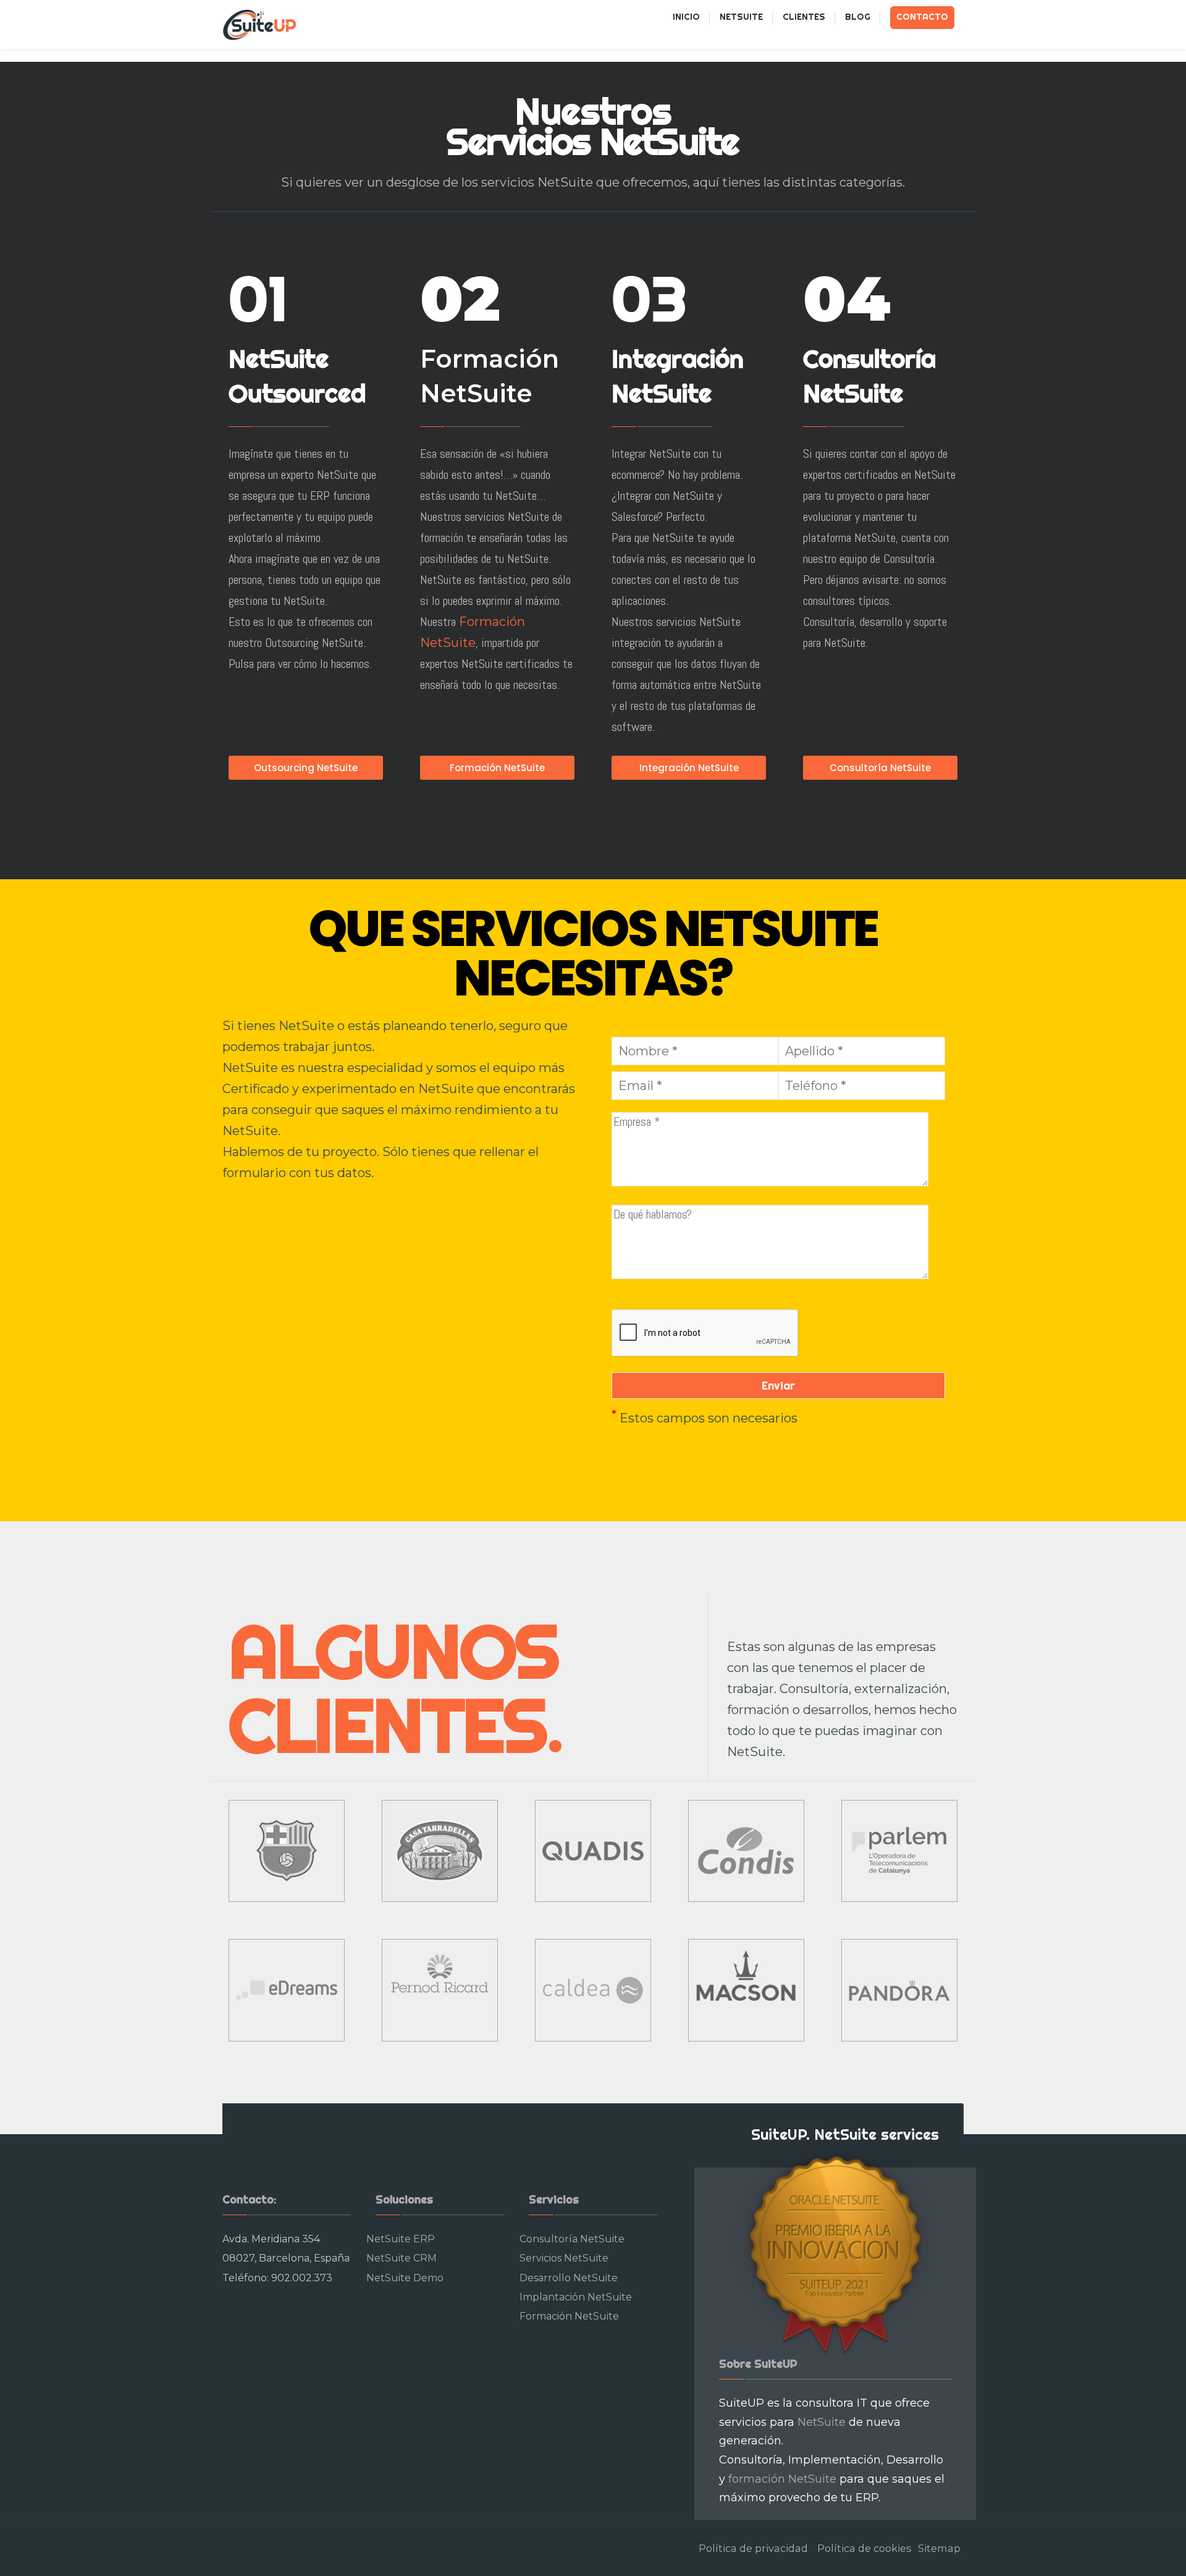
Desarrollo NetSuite (569, 2278)
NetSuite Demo (405, 2278)
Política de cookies (864, 2548)
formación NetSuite (782, 2479)
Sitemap (939, 2548)
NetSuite (822, 2422)
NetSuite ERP (401, 2239)
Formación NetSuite (569, 2316)
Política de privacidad (753, 2548)
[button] (20, 19)
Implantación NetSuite (576, 2297)
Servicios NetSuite (564, 2258)
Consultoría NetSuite (572, 2239)
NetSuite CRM (402, 2258)
